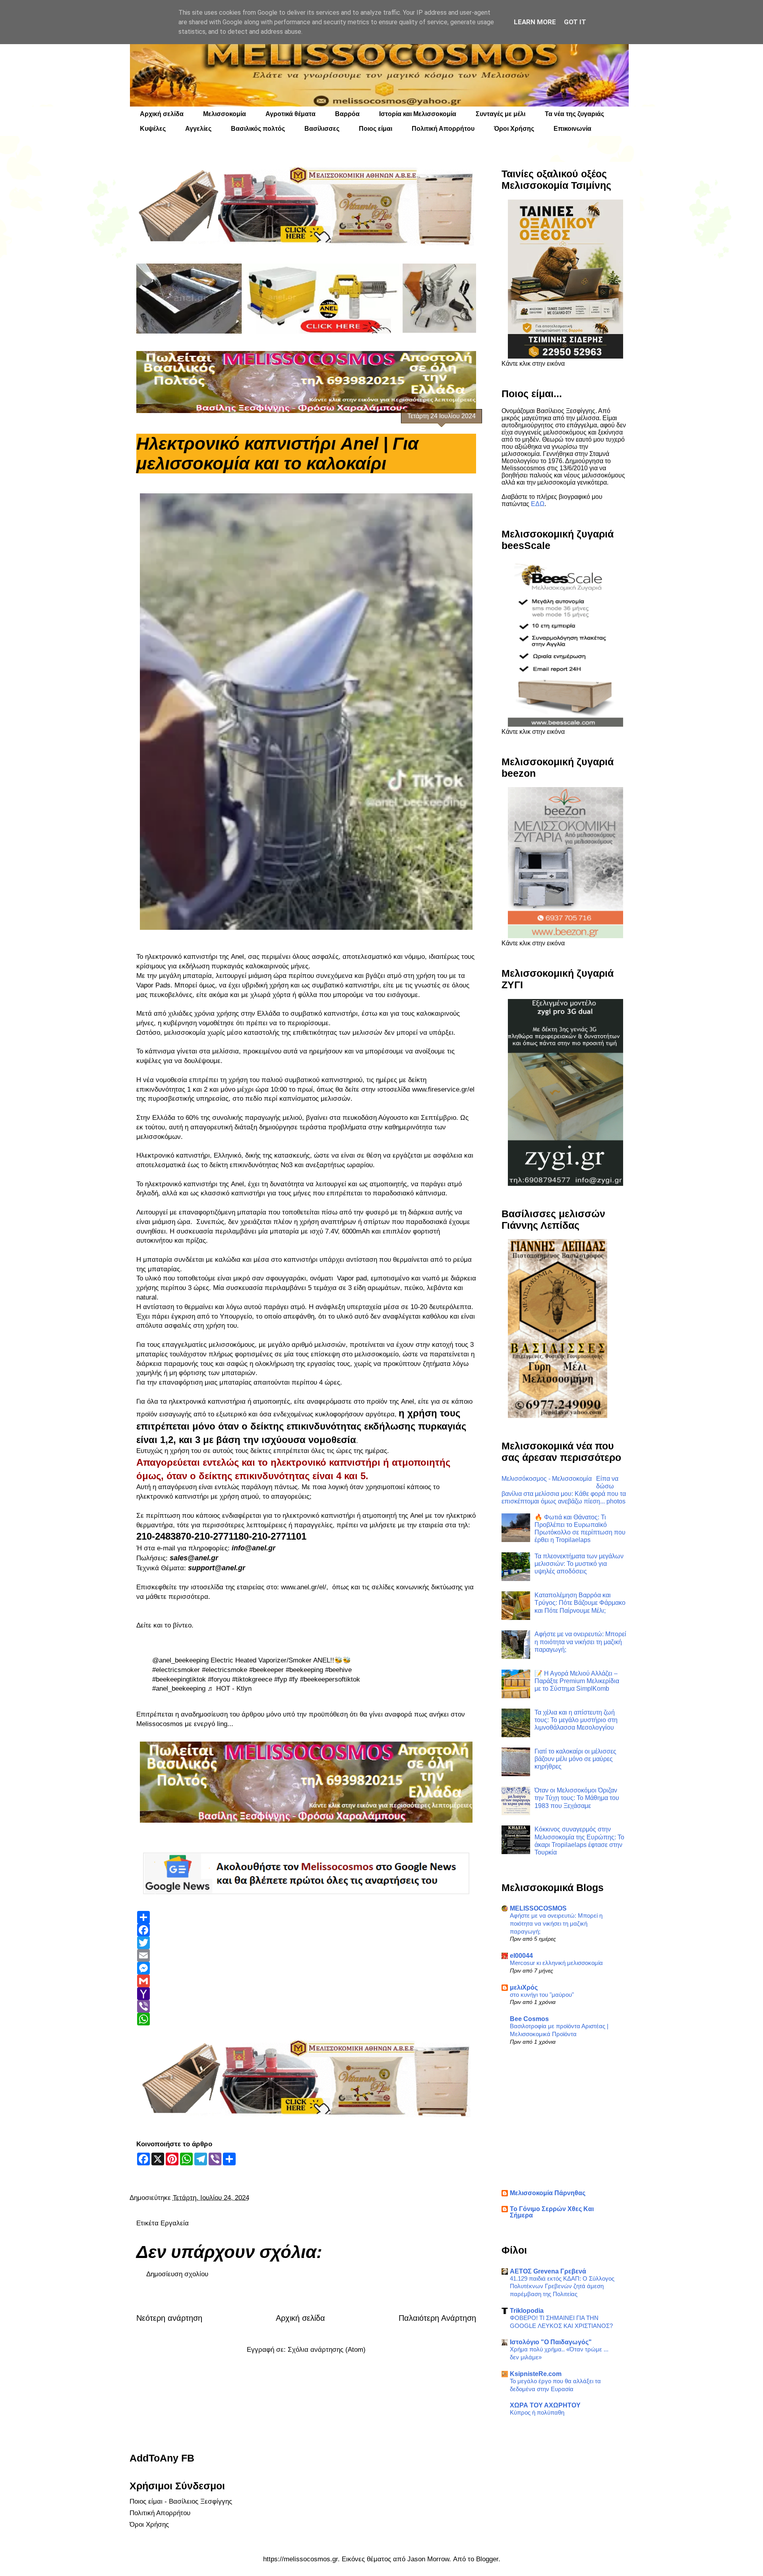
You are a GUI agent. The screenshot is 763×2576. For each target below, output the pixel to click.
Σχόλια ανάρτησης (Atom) (327, 2350)
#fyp (281, 1679)
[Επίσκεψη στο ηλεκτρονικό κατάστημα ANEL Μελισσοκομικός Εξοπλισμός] (306, 299)
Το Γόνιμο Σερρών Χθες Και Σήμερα (552, 2212)
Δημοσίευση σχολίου (177, 2274)
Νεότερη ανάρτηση (169, 2318)
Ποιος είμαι (376, 129)
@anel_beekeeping (180, 1660)
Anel (237, 957)
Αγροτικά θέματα (290, 114)
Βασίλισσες (322, 129)
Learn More (535, 22)
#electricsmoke (225, 1670)
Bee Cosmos (529, 2019)
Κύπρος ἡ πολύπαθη (537, 2412)
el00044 (521, 1956)
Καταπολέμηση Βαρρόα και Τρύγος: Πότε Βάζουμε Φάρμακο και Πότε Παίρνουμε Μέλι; (580, 1603)
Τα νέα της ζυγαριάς (574, 114)
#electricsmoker (176, 1670)
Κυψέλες (153, 129)
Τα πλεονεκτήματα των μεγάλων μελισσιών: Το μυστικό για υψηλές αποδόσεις (579, 1564)
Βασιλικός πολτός (258, 129)
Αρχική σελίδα (162, 114)
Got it (575, 22)
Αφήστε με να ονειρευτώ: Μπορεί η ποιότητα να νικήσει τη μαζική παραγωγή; (580, 1642)
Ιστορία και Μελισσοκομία (418, 114)
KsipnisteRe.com (536, 2374)
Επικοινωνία (572, 129)
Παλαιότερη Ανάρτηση (437, 2318)
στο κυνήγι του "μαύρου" (542, 1995)
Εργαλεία (175, 2223)
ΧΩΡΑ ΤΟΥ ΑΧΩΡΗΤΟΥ (545, 2405)
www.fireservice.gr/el (443, 1089)
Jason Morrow (428, 2559)
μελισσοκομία (185, 1033)
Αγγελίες (198, 129)
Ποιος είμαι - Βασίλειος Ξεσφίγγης (181, 2501)
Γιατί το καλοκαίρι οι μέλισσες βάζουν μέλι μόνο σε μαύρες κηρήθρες (575, 1759)
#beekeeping (304, 1670)
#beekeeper (266, 1670)
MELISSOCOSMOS (538, 1908)
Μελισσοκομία (225, 114)
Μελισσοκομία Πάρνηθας (548, 2193)
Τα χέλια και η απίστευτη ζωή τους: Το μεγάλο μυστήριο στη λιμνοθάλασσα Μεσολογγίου (576, 1720)
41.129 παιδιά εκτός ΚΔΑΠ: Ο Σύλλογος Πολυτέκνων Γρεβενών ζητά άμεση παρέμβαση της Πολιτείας (562, 2286)
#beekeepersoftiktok (330, 1679)
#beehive (338, 1670)
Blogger (487, 2559)
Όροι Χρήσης (514, 129)
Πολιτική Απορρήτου (443, 129)
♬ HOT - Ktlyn (229, 1689)
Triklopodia (527, 2311)
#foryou (219, 1679)
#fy (293, 1679)
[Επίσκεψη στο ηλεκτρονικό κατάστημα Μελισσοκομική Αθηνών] (306, 206)
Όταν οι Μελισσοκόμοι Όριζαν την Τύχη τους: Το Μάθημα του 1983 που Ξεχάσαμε (577, 1798)
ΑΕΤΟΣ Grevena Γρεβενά (548, 2271)
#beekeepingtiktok (179, 1679)
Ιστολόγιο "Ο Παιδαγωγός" (551, 2342)
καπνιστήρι (200, 957)
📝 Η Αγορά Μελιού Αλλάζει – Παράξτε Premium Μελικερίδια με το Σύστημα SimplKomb (577, 1681)
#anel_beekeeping (179, 1689)
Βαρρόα (347, 114)
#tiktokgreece (252, 1679)
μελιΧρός (524, 1987)
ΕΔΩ (538, 504)
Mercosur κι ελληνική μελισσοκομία (556, 1963)
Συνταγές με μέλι (501, 114)
